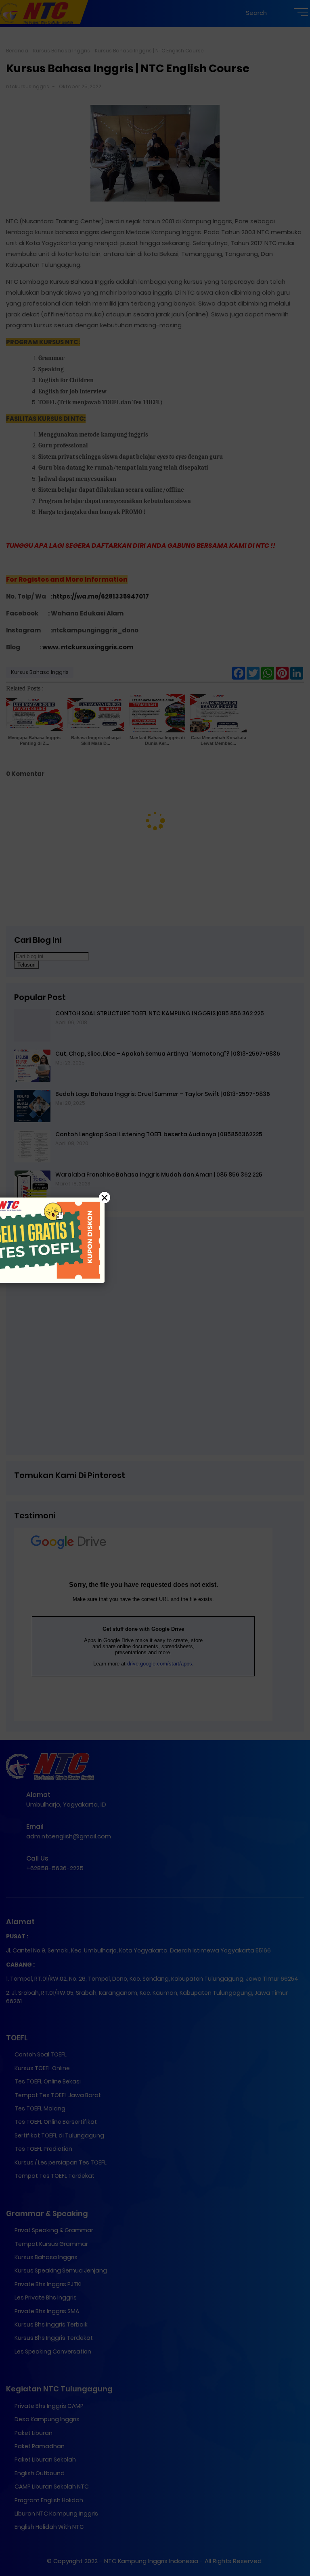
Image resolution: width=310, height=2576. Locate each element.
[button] (155, 1288)
